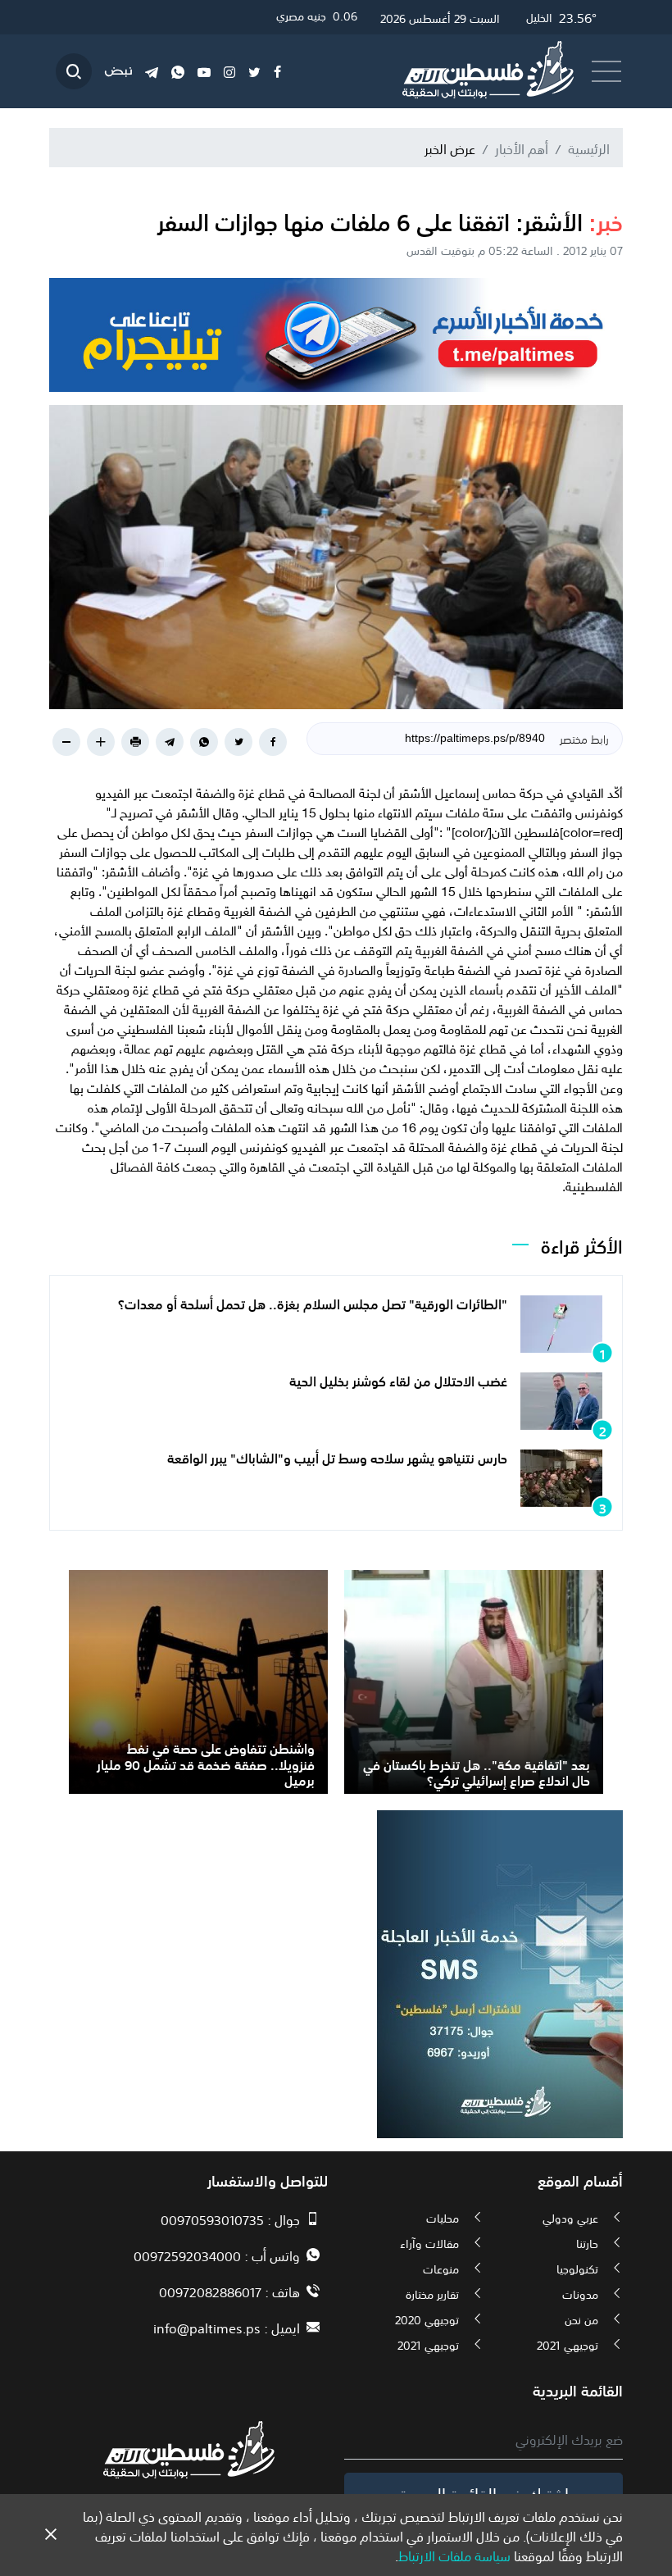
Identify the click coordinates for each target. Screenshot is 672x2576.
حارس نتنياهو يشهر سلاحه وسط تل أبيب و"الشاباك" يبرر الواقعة (337, 1457)
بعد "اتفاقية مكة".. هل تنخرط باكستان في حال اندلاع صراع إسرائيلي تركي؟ (477, 1771)
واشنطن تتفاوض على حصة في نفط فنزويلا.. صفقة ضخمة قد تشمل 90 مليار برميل (206, 1763)
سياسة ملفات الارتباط (454, 2555)
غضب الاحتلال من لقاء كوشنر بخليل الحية (398, 1380)
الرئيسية (589, 148)
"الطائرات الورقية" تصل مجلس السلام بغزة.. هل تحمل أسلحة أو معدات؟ (313, 1303)
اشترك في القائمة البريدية (484, 2492)
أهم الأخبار (522, 148)
